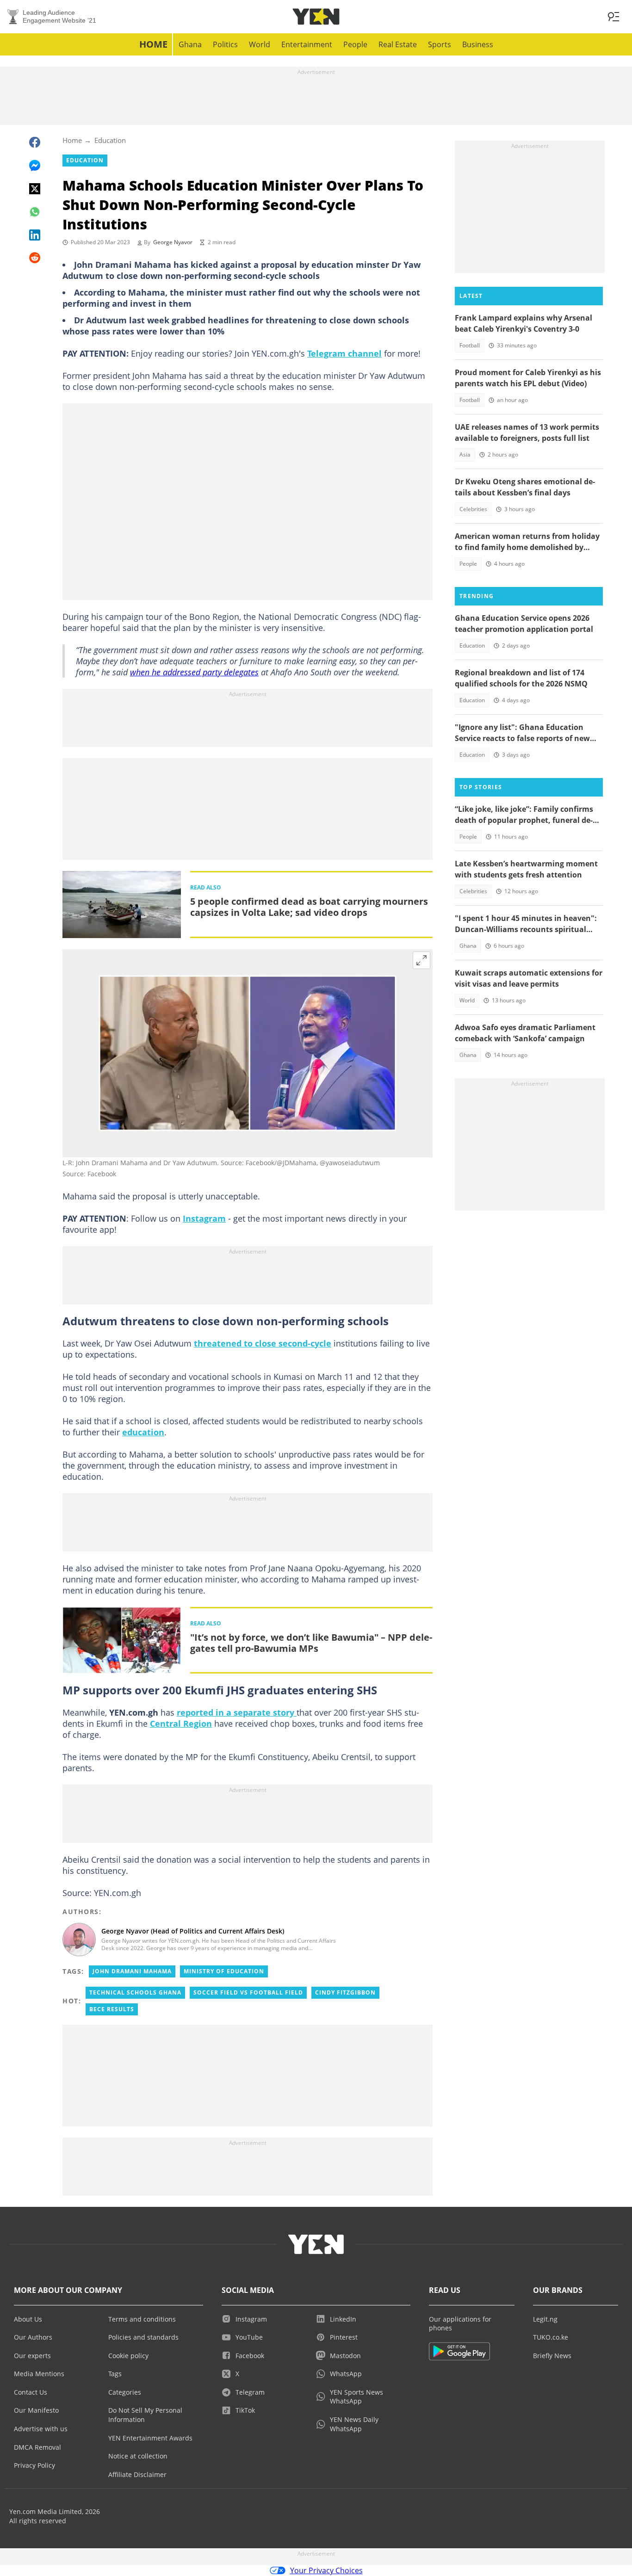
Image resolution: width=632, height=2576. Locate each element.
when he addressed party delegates (194, 672)
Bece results (112, 2009)
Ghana (190, 44)
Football (470, 345)
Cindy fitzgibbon (345, 1992)
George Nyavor (173, 242)
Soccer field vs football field (248, 1992)
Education (110, 140)
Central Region (181, 1724)
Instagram (204, 1218)
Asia (465, 454)
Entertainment (307, 44)
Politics (225, 44)
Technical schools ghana (135, 1992)
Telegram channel (344, 353)
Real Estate (398, 44)
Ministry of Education (224, 1971)
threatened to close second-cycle (263, 1343)
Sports (440, 44)
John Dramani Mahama (132, 1971)
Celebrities (473, 509)
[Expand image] (421, 960)
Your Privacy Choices (326, 2570)
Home (153, 44)
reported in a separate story (237, 1712)
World (260, 44)
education (143, 1432)
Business (478, 44)
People (355, 44)
